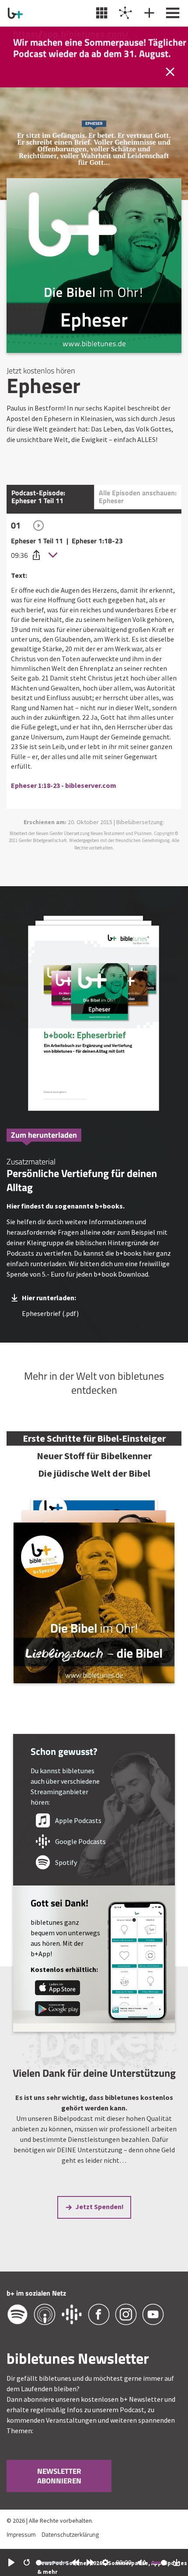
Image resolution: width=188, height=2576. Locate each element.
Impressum (21, 2534)
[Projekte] (124, 13)
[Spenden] (148, 13)
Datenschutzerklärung (70, 2534)
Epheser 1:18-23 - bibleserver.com (64, 785)
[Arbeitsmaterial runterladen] (94, 1015)
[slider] (52, 2563)
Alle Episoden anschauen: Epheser (138, 497)
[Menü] (172, 13)
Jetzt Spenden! (99, 2207)
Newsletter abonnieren (59, 2476)
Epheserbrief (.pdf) (50, 1313)
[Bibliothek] (101, 13)
